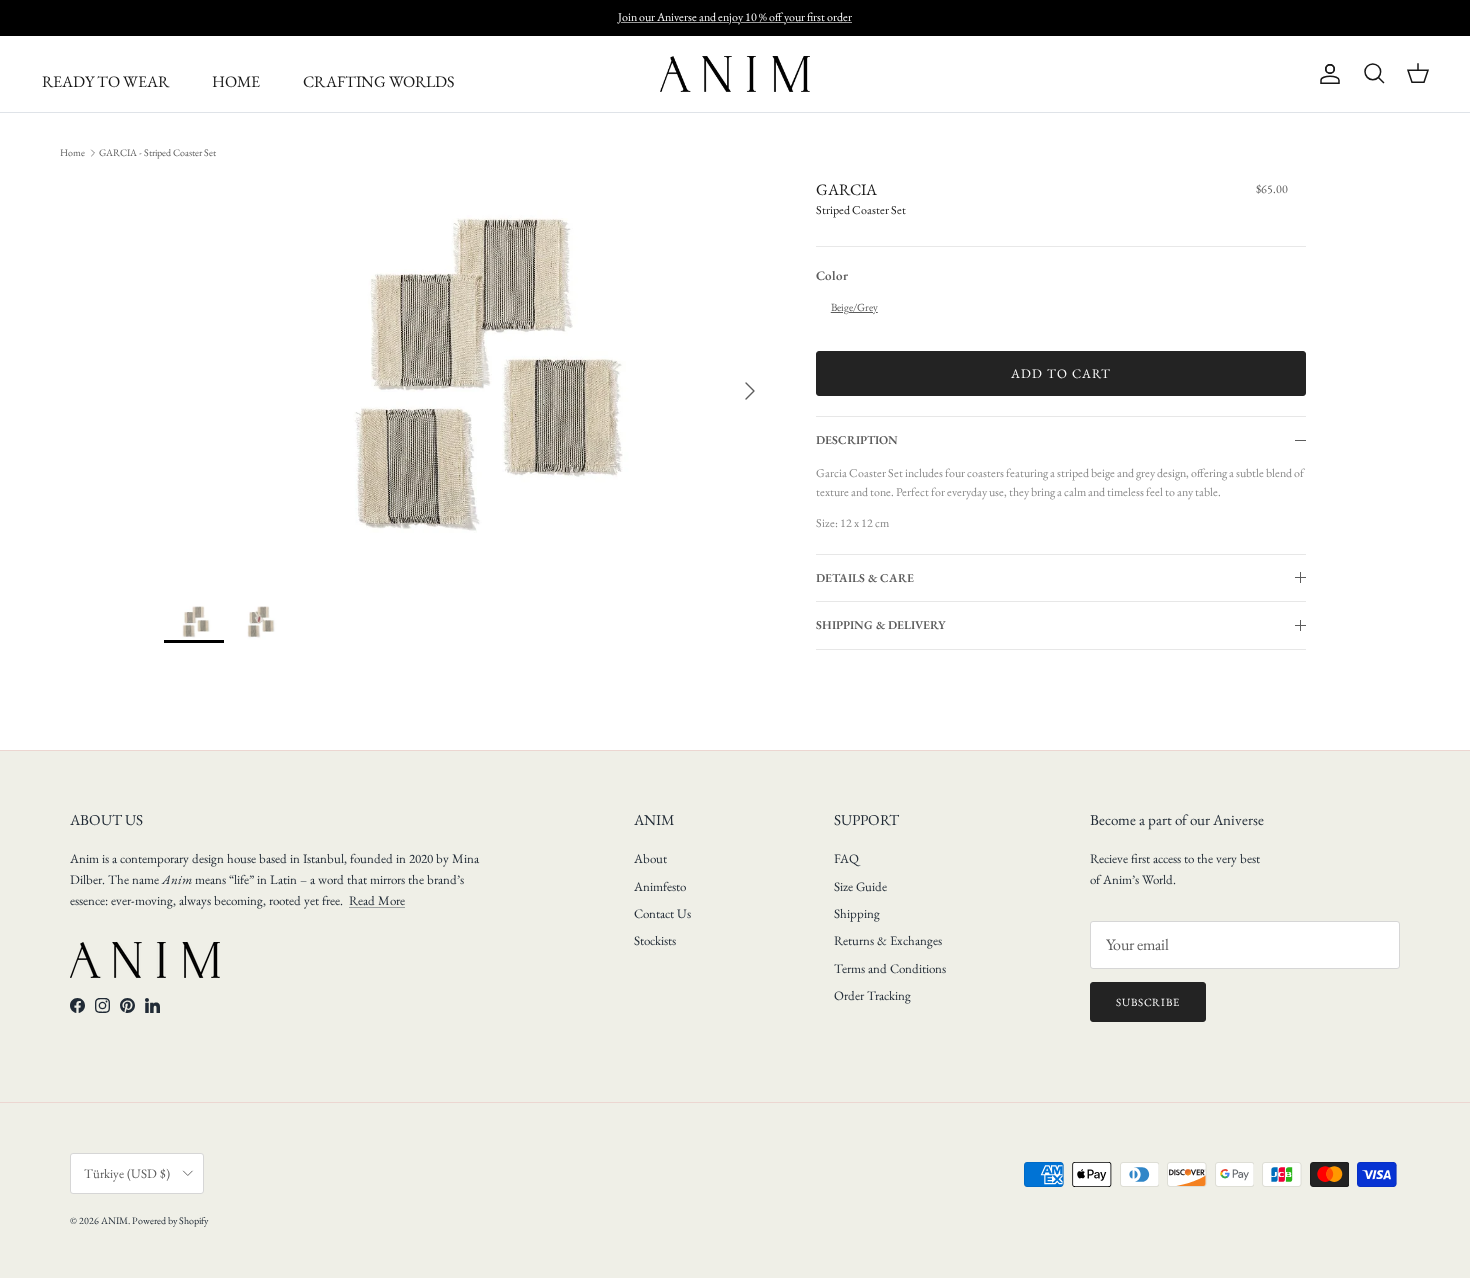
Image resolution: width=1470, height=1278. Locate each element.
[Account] (1326, 74)
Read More (377, 900)
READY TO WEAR (105, 81)
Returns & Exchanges (888, 940)
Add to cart (1061, 373)
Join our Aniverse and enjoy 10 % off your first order (735, 17)
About (650, 858)
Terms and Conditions (890, 968)
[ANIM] (735, 74)
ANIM (114, 1220)
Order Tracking (872, 995)
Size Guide (860, 886)
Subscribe (1148, 1002)
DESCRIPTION (857, 440)
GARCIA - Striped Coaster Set (157, 152)
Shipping (857, 913)
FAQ (846, 858)
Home (72, 152)
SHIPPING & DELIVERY (881, 625)
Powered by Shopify (170, 1220)
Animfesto (660, 886)
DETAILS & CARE (865, 578)
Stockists (655, 940)
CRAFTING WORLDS (378, 81)
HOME (236, 81)
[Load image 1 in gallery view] (468, 381)
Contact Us (662, 913)
